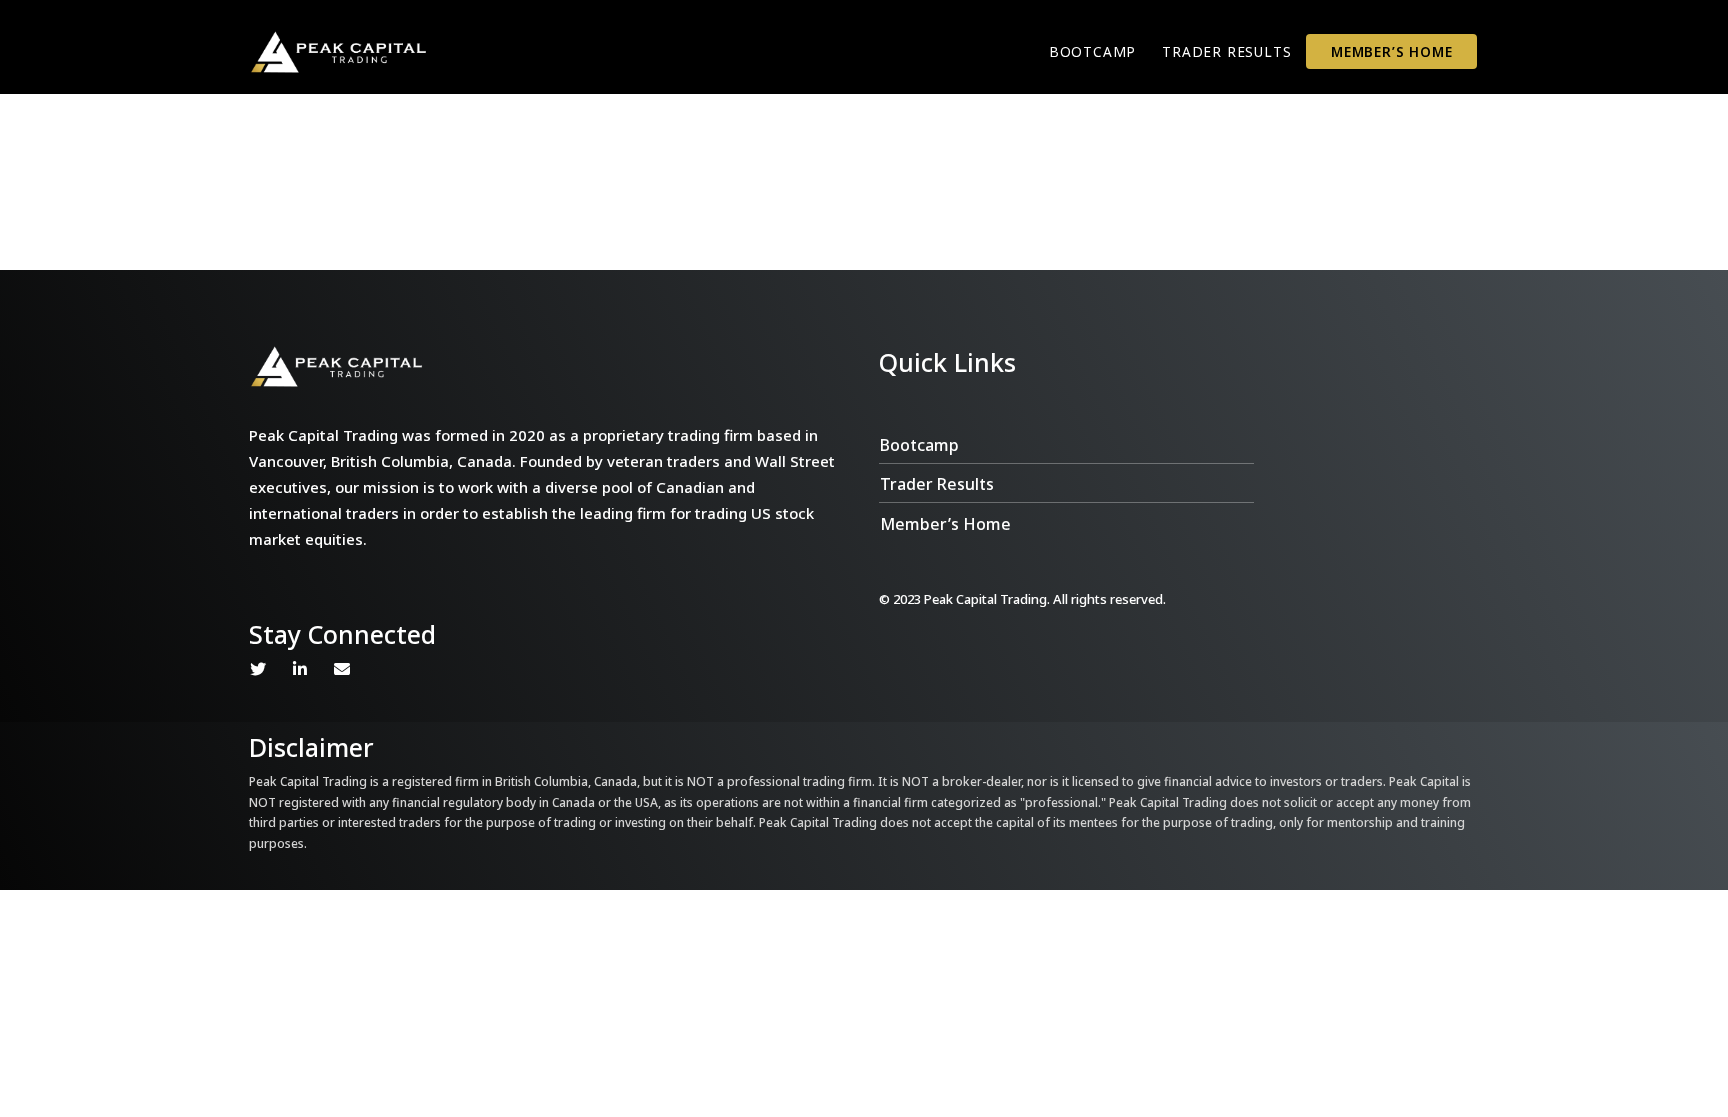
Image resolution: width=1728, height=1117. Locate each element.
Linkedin (300, 669)
